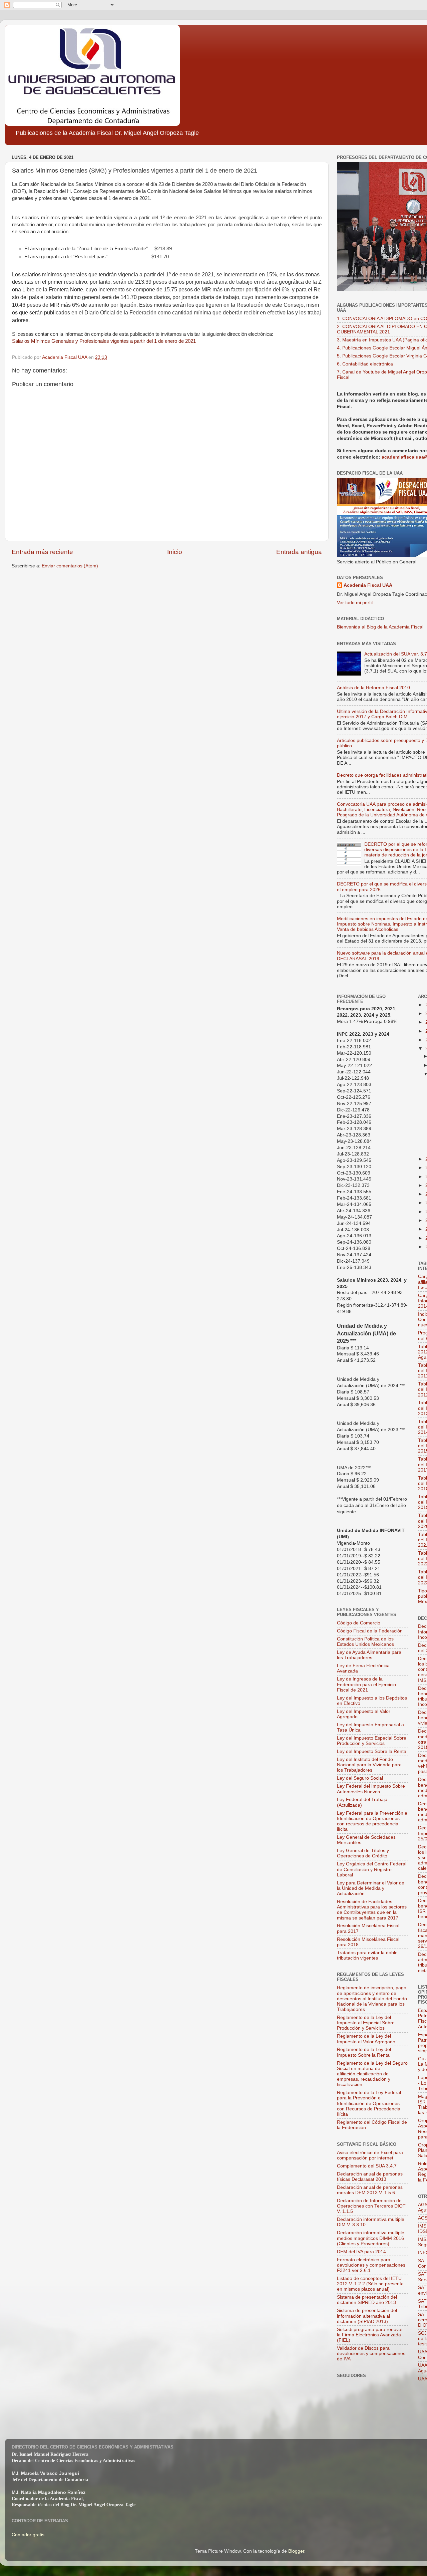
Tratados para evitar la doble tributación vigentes (367, 1955)
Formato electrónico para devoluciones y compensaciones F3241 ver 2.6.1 (371, 2265)
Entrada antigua (299, 552)
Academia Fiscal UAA (368, 585)
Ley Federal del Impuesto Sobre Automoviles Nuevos (371, 1789)
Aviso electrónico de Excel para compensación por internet (370, 2155)
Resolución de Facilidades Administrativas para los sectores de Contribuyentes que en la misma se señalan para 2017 (372, 1910)
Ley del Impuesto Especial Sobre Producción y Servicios (372, 1741)
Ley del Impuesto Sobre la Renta (372, 1751)
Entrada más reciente (42, 552)
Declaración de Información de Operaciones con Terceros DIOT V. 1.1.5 (371, 2206)
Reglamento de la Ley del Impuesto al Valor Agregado (366, 2039)
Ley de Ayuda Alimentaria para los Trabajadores (369, 1655)
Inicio (175, 552)
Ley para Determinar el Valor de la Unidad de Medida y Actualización (371, 1888)
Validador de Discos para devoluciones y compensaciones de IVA (371, 2354)
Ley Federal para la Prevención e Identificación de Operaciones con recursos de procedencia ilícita (372, 1821)
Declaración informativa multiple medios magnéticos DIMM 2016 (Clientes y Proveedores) (371, 2238)
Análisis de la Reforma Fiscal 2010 (373, 688)
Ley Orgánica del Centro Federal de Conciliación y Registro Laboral (372, 1869)
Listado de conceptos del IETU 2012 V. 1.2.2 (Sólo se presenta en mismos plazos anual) (370, 2284)
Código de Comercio (359, 1623)
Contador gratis (28, 2535)
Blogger (296, 2551)
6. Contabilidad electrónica (365, 364)
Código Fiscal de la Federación (370, 1631)
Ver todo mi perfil (355, 603)
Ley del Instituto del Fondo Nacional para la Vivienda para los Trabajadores (369, 1765)
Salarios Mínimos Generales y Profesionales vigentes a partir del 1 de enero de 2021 (104, 341)
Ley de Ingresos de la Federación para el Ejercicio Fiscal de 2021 (366, 1684)
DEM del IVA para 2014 (361, 2252)
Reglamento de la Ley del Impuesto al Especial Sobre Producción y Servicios (366, 2023)
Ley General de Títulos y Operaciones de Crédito (363, 1853)
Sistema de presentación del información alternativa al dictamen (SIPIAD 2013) (367, 2316)
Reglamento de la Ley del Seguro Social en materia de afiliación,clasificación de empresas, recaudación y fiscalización (372, 2074)
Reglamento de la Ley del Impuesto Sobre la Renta (364, 2052)
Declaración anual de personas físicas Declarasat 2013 (370, 2177)
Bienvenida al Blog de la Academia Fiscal (380, 627)
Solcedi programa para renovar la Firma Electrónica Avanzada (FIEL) (370, 2335)
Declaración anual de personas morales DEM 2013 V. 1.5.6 (370, 2190)
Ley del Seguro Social (360, 1778)
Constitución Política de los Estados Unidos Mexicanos (365, 1642)
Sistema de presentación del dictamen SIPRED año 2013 (367, 2300)
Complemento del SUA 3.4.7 (367, 2166)
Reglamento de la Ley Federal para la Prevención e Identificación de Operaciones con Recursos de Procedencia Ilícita (369, 2103)
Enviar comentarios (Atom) (70, 566)
